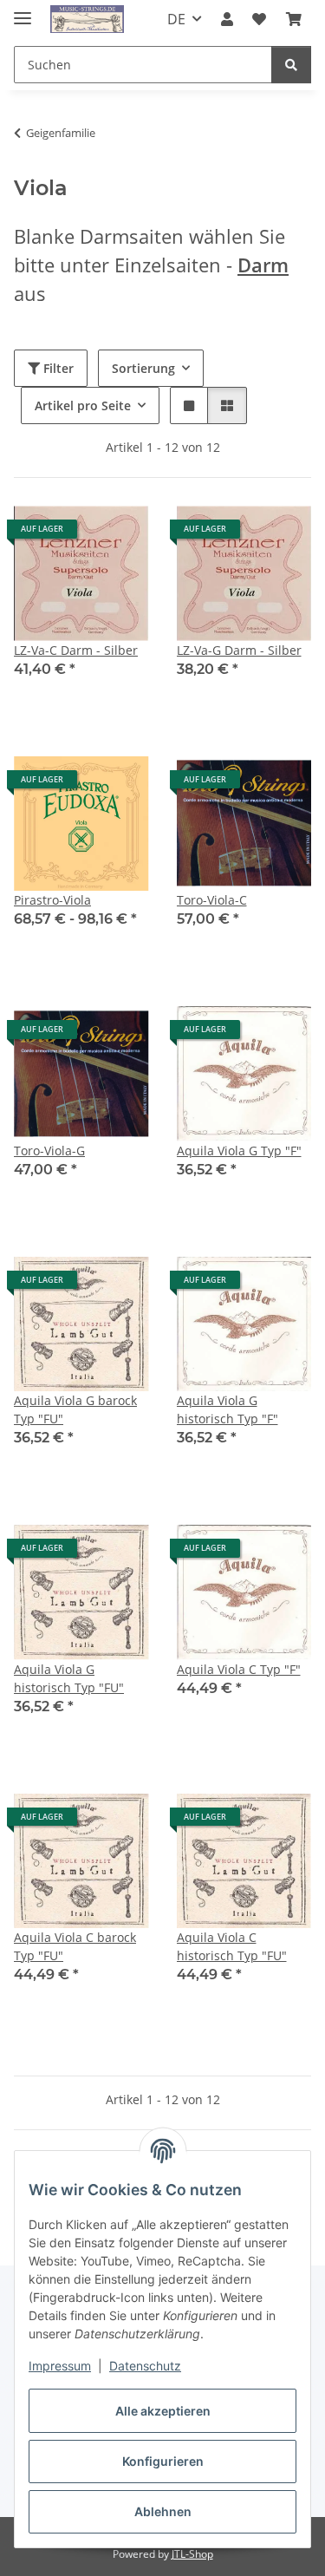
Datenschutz (145, 2366)
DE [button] (176, 19)
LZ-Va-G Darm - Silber (239, 650)
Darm (263, 265)
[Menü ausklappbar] (23, 11)
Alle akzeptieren (163, 2411)
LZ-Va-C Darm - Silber (76, 650)
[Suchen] (291, 65)
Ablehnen (163, 2511)
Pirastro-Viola (52, 900)
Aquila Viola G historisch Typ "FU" (69, 1678)
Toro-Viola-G (49, 1151)
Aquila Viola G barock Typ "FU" (75, 1409)
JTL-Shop (192, 2554)
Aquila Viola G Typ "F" (239, 1151)
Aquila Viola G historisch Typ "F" (227, 1409)
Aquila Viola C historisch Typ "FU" (232, 1946)
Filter (57, 368)
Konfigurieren (163, 2461)
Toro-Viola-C (212, 900)
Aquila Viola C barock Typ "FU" (75, 1946)
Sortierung (143, 368)
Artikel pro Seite (83, 405)
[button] (227, 19)
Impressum (60, 2366)
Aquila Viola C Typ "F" (239, 1669)
